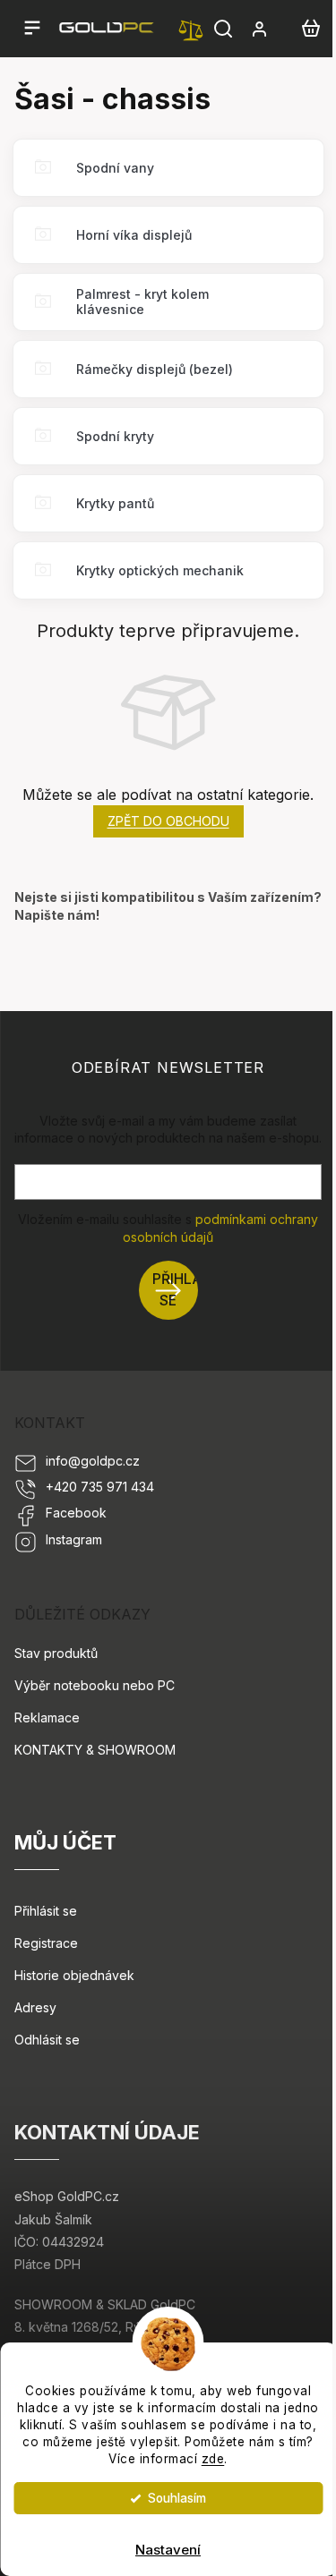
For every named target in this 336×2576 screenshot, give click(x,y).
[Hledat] (223, 29)
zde (213, 2459)
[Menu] (32, 29)
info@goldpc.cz (93, 1461)
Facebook (76, 1513)
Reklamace (47, 1717)
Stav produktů (56, 1653)
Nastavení (168, 2550)
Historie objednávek (74, 1975)
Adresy (35, 2007)
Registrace (46, 1943)
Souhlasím (177, 2498)
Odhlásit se (47, 2040)
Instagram (74, 1539)
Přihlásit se (175, 1290)
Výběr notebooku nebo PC (95, 1685)
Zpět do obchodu (168, 821)
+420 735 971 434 (100, 1487)
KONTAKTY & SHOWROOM (95, 1750)
